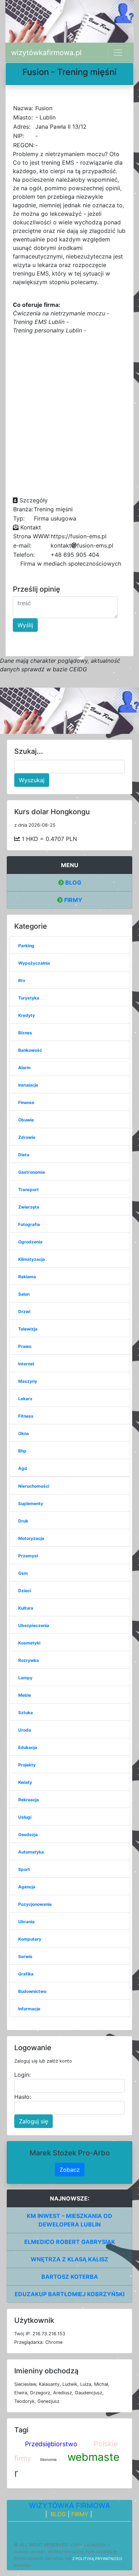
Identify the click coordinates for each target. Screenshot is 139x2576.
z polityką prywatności (97, 2559)
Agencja (27, 1887)
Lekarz (25, 1399)
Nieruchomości (34, 1486)
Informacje (29, 2009)
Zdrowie (27, 1137)
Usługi (25, 1817)
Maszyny (28, 1381)
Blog (73, 882)
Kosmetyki (29, 1643)
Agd (23, 1468)
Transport (29, 1190)
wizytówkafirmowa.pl (46, 53)
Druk (23, 1521)
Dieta (24, 1155)
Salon (24, 1294)
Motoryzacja (31, 1538)
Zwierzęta (29, 1207)
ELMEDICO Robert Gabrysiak (70, 2242)
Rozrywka (29, 1660)
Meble (25, 1695)
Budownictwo (32, 1991)
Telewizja (28, 1329)
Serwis (25, 1956)
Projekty (27, 1765)
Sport (24, 1869)
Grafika (26, 1974)
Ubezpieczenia (34, 1625)
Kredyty (27, 1015)
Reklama (27, 1277)
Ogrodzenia (30, 1242)
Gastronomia (32, 1172)
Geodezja (28, 1834)
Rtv (22, 980)
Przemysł (28, 1556)
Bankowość (30, 1050)
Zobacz (70, 2170)
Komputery (30, 1939)
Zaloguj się (34, 2121)
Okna (24, 1433)
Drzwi (24, 1311)
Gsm (23, 1573)
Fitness (26, 1416)
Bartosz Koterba (70, 2277)
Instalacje (28, 1085)
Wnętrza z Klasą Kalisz (69, 2259)
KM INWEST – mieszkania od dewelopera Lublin (69, 2220)
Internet (26, 1364)
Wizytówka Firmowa (69, 2506)
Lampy (25, 1678)
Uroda (25, 1730)
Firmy (73, 900)
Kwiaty (25, 1782)
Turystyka (29, 998)
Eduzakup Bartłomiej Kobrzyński (69, 2294)
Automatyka (31, 1852)
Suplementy (31, 1503)
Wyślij (25, 625)
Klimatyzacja (32, 1259)
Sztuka (25, 1713)
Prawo (25, 1346)
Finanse (26, 1102)
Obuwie (26, 1120)
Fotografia (29, 1224)
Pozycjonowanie (35, 1904)
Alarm (24, 1068)
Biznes (25, 1033)
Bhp (22, 1451)
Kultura (26, 1608)
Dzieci (25, 1591)
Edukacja (28, 1747)
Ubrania (26, 1922)
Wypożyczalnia (34, 963)
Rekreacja (29, 1800)
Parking (26, 946)
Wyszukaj (32, 780)
